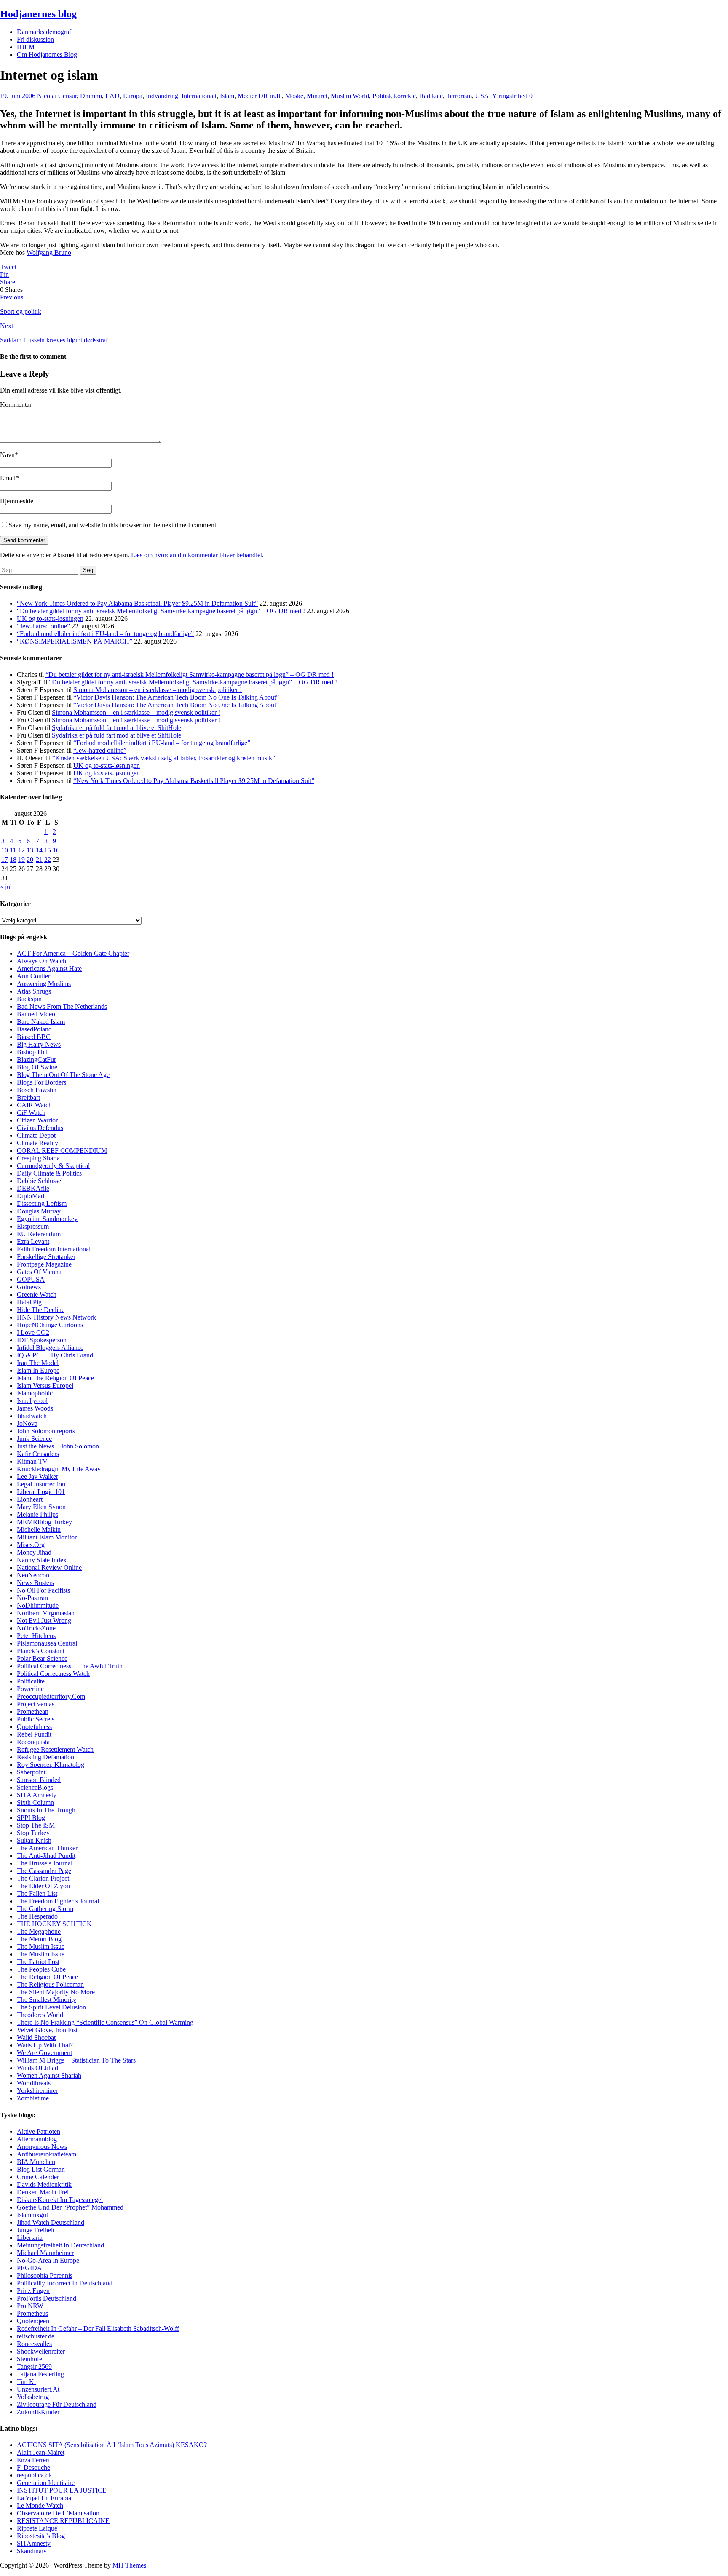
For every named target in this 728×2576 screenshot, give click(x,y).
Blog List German (41, 2169)
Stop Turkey (33, 1833)
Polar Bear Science (42, 1658)
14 (39, 850)
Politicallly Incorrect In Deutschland (65, 2283)
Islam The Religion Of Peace (55, 1378)
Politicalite (31, 1681)
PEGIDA (29, 2268)
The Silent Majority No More (56, 1992)
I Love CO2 (33, 1332)
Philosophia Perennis (45, 2275)
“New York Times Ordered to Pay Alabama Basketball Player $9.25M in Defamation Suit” (137, 603)
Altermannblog (37, 2139)
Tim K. (26, 2382)
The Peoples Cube (41, 1969)
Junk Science (34, 1439)
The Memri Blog (39, 1939)
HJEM (26, 47)
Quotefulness (34, 1727)
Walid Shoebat (36, 2038)
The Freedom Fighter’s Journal (58, 1901)
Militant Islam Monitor (47, 1537)
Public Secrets (36, 1719)
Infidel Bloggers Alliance (50, 1348)
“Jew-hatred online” (43, 626)
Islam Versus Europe (44, 1386)
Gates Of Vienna (39, 1272)
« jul (6, 887)
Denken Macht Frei (43, 2192)
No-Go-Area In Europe (48, 2260)
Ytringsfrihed (510, 96)
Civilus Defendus (40, 1128)
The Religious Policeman (50, 1984)
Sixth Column (35, 1802)
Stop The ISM (36, 1825)
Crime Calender (38, 2177)
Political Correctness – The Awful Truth (70, 1666)
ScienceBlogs (35, 1787)
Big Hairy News (39, 1044)
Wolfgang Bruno (49, 253)
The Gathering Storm (45, 1909)
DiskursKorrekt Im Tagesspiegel (60, 2200)
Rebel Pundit (34, 1734)
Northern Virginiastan (46, 1613)
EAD (112, 96)
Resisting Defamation (45, 1757)
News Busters (35, 1583)
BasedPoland (34, 1029)
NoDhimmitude (38, 1605)
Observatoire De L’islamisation (58, 2513)
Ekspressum (33, 1226)
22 (48, 859)
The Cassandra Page (44, 1871)
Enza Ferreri (33, 2460)
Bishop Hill (32, 1052)
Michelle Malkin (39, 1530)
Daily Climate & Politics (49, 1173)
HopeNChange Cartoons (50, 1325)
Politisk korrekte (394, 96)
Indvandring (162, 96)
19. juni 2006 (18, 96)
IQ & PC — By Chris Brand (55, 1355)
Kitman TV (32, 1461)
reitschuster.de (36, 2336)
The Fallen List (37, 1893)
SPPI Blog (31, 1818)
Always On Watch (41, 961)
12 (21, 850)
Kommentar (16, 405)
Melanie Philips (37, 1514)
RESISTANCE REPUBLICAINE (63, 2521)
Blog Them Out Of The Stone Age (63, 1075)
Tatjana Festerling (40, 2374)
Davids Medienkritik (44, 2185)
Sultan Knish (34, 1840)
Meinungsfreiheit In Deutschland (60, 2245)
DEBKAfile (33, 1188)
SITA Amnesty (37, 1795)
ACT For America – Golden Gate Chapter (73, 953)
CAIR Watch (34, 1105)
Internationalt (199, 96)
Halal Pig (29, 1302)
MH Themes (129, 2565)
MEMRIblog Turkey (44, 1522)
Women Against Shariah (49, 2075)
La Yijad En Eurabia (44, 2498)
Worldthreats (34, 2083)
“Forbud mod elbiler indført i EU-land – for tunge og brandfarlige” (105, 634)
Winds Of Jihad (37, 2068)
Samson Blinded (39, 1780)
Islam (227, 96)
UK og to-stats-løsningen (50, 619)
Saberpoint (31, 1772)
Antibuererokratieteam (47, 2154)
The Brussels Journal (45, 1863)
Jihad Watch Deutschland (51, 2222)
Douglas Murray (39, 1211)
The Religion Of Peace (47, 1977)
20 (30, 859)
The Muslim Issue (41, 1947)
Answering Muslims (44, 984)
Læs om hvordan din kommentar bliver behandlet (197, 555)
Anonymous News (42, 2147)
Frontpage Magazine (44, 1264)
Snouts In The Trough (46, 1810)
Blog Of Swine (37, 1067)
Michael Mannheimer (45, 2253)
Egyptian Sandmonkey (47, 1219)
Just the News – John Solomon (58, 1446)
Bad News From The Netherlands (62, 1006)
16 (56, 850)
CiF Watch (31, 1113)
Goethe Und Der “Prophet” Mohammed (70, 2207)
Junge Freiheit (36, 2230)
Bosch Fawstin (37, 1090)
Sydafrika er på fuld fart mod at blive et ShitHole (116, 728)
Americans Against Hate (49, 969)
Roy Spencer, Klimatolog (51, 1765)
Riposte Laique (37, 2528)
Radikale (431, 96)
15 (48, 850)
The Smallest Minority (47, 2000)
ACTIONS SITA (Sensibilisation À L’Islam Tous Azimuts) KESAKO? (112, 2445)
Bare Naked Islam (41, 1022)
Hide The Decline (41, 1310)
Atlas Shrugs (34, 991)
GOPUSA (31, 1279)
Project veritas (36, 1704)
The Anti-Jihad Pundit (46, 1856)
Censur (67, 96)
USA (482, 96)
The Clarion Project (43, 1878)
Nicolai (47, 96)
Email (8, 478)
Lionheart (30, 1499)
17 (5, 859)
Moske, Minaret (306, 96)
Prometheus (32, 2313)
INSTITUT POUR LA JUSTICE (62, 2490)
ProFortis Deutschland (47, 2298)
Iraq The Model (38, 1363)
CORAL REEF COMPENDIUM (62, 1150)
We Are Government (44, 2053)
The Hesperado (37, 1916)
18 (13, 859)
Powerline (30, 1689)
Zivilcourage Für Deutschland (57, 2404)
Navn (7, 455)
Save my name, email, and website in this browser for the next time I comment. (113, 525)
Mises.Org (31, 1545)
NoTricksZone (36, 1628)
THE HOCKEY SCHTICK (54, 1924)
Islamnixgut (32, 2215)
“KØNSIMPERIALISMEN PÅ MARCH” (75, 641)
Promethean (33, 1712)
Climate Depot (36, 1135)
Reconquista (33, 1742)
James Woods (35, 1408)
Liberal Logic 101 (41, 1492)
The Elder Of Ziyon (43, 1886)
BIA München (36, 2162)
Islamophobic (35, 1393)
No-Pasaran (32, 1598)
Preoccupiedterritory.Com (51, 1696)
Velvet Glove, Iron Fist (47, 2030)
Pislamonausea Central (47, 1643)
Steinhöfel (30, 2359)
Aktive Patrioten (39, 2131)
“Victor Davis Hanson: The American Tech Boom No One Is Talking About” (176, 697)
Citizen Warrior (37, 1120)
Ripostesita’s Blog (41, 2536)
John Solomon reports (46, 1431)
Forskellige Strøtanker (46, 1257)
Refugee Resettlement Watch (55, 1749)
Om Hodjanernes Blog (47, 55)
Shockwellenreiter (41, 2351)
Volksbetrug (33, 2397)
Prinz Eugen (33, 2291)
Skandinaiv (32, 2551)
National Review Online (49, 1567)
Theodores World (40, 2015)
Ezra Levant (33, 1241)
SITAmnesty (34, 2543)
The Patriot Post (38, 1962)
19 (21, 859)
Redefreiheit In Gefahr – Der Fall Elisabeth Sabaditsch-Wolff (98, 2329)
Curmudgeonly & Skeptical (53, 1166)
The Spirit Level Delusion (51, 2007)
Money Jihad (34, 1552)
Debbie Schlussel (40, 1181)
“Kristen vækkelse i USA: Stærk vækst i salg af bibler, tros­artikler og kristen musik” (164, 758)
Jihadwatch (32, 1416)
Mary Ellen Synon (41, 1507)
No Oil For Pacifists (43, 1590)
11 (13, 850)
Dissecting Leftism (42, 1204)
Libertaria (30, 2238)
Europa (133, 96)
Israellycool (32, 1401)
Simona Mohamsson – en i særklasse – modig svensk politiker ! (158, 690)
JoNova (27, 1423)
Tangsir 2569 (34, 2366)
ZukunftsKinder (38, 2412)
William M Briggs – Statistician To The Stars (76, 2060)
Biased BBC (34, 1037)
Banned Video (36, 1014)
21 (39, 859)
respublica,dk (35, 2475)
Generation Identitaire (46, 2483)
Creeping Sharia (38, 1158)
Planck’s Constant (41, 1651)
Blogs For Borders (41, 1082)
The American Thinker (47, 1848)
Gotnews (29, 1287)
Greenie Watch (37, 1295)
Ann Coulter (33, 976)
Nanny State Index (42, 1560)
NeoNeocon (33, 1575)
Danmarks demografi (45, 32)
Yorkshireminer (37, 2091)
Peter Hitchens (36, 1636)
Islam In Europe (38, 1370)
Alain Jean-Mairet (41, 2452)
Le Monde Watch (40, 2505)
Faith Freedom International (54, 1249)
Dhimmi (91, 96)
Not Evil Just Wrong (44, 1621)
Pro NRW (30, 2306)
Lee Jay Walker (37, 1476)
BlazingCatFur (36, 1060)
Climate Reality (37, 1143)
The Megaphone (39, 1931)
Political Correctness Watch (53, 1674)
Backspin (29, 999)
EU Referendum (39, 1234)
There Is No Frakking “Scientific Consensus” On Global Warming (105, 2022)
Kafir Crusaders (38, 1454)
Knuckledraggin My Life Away (59, 1469)
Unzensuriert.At (38, 2389)
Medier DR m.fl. (260, 96)
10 (5, 850)
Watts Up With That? (45, 2045)
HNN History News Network (56, 1317)
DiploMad (31, 1196)
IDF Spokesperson (42, 1340)
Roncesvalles (34, 2344)
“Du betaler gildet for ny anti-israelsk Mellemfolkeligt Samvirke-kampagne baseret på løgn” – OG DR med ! (161, 611)
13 (30, 850)
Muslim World (350, 96)
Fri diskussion (35, 39)
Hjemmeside (17, 501)
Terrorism (459, 96)
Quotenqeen (33, 2321)
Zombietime (33, 2098)
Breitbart (28, 1097)
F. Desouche (33, 2468)
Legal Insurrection (41, 1484)
